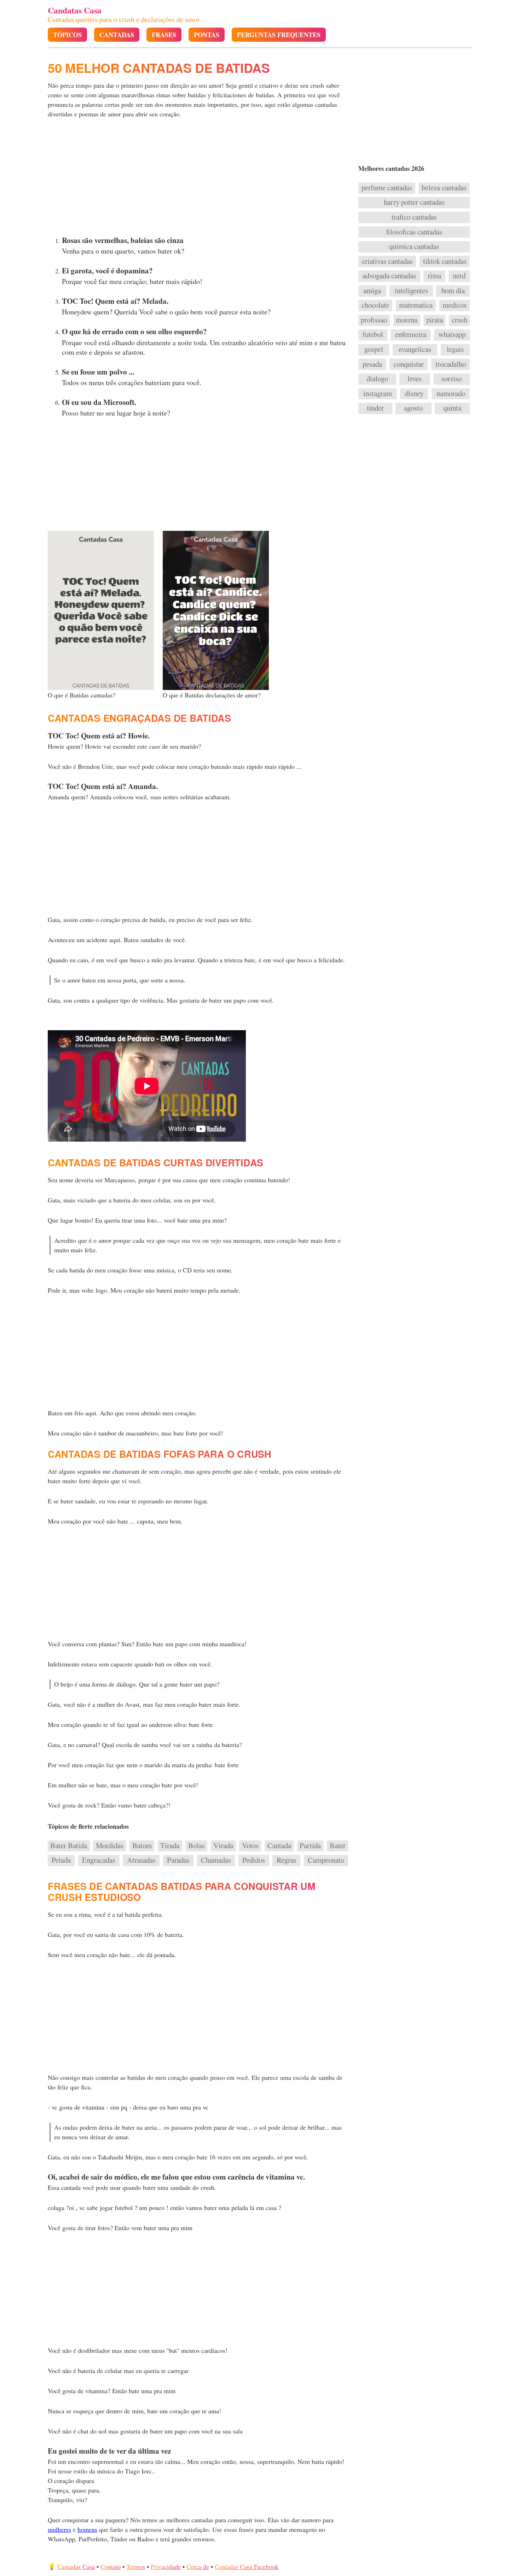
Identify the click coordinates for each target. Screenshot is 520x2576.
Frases (164, 35)
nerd (459, 276)
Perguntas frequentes (279, 35)
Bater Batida (69, 1846)
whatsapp (452, 335)
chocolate (375, 305)
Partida (310, 1846)
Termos (136, 2566)
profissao (374, 320)
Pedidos (254, 1860)
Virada (223, 1846)
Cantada (279, 1846)
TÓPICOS (67, 35)
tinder (375, 408)
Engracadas (99, 1860)
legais (455, 349)
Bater (338, 1846)
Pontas (207, 35)
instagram (378, 394)
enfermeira (411, 335)
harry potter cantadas (414, 202)
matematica (416, 305)
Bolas (197, 1846)
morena (407, 320)
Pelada (61, 1860)
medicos (455, 305)
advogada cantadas (389, 276)
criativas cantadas (387, 261)
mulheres (59, 2529)
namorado (451, 394)
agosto (413, 408)
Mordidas (110, 1846)
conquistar (409, 364)
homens (87, 2529)
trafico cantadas (414, 217)
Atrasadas (141, 1860)
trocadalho (451, 364)
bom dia (453, 291)
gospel (374, 349)
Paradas (178, 1860)
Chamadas (216, 1860)
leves (415, 379)
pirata (435, 320)
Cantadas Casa (76, 2566)
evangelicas (415, 349)
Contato (111, 2566)
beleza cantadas (444, 188)
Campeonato (326, 1860)
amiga (372, 291)
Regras (287, 1860)
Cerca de (198, 2566)
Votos (250, 1846)
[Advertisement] (199, 179)
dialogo (377, 379)
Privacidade (166, 2566)
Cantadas (117, 35)
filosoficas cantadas (414, 232)
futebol (373, 335)
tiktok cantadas (445, 261)
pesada (372, 364)
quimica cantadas (414, 246)
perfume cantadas (387, 188)
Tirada (170, 1846)
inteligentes (411, 291)
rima (434, 276)
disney (414, 394)
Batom (142, 1846)
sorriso (452, 379)
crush (460, 320)
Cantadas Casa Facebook (247, 2566)
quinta (452, 408)
